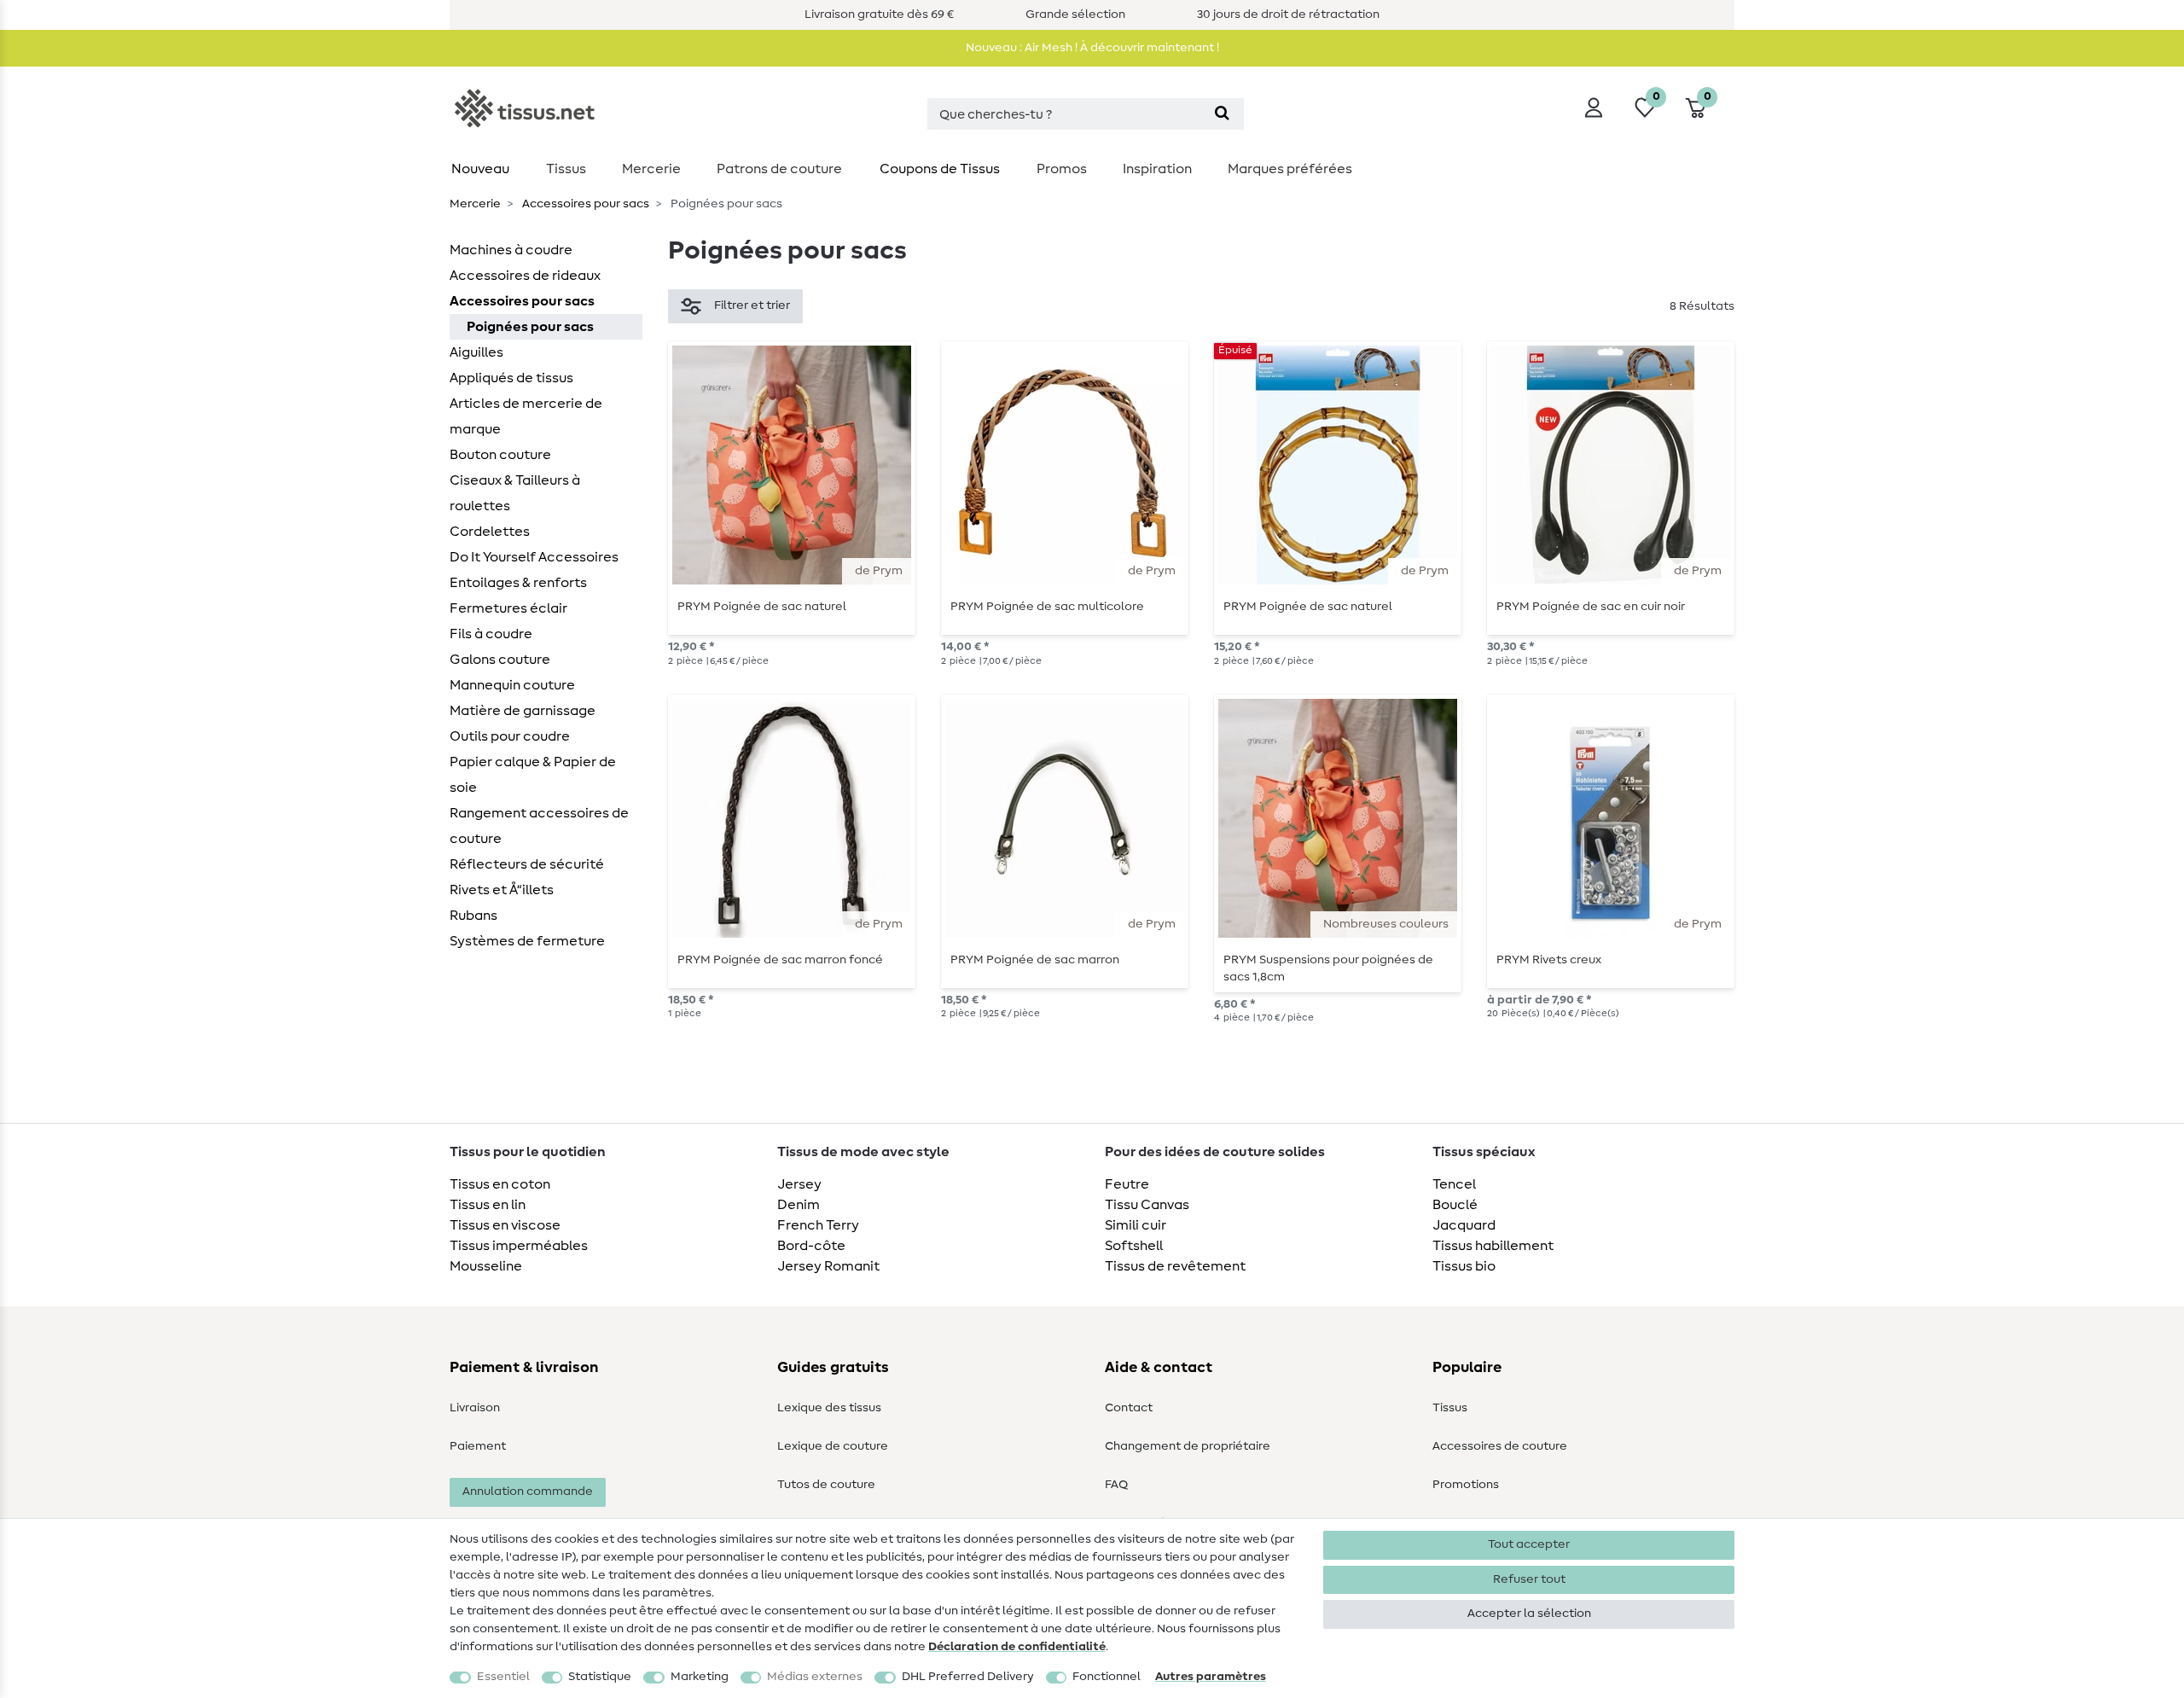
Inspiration (1157, 169)
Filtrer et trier (752, 305)
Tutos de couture (826, 1485)
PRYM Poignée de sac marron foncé (780, 960)
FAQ (1116, 1485)
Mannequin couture (512, 685)
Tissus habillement (1493, 1246)
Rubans (473, 916)
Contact (1129, 1408)
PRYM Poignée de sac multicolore (1047, 607)
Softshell (1134, 1246)
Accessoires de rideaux (525, 276)
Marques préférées (1290, 169)
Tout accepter (1529, 1544)
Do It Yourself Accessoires (534, 557)
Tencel (1454, 1184)
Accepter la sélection (1529, 1614)
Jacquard (1464, 1225)
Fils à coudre (491, 634)
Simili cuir (1136, 1225)
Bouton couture (500, 455)
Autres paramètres (1211, 1677)
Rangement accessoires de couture (539, 826)
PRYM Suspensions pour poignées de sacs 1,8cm (1328, 968)
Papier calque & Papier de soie (533, 775)
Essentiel (503, 1677)
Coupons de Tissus (940, 169)
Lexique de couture (833, 1446)
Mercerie (651, 169)
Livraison (475, 1408)
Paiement (478, 1446)
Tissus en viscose (505, 1225)
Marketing (700, 1677)
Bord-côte (811, 1246)
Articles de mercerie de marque (526, 416)
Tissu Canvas (1147, 1205)
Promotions (1466, 1485)
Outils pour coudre (510, 736)
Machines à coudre (511, 250)
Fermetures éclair (508, 608)
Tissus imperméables (519, 1246)
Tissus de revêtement (1175, 1266)
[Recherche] (1222, 114)
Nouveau (480, 169)
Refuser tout (1529, 1579)
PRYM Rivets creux (1549, 960)
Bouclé (1455, 1205)
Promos (1062, 169)
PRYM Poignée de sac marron (1035, 960)
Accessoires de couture (1500, 1446)
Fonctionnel (1107, 1677)
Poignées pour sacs (530, 327)
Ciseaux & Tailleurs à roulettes (515, 493)
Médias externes (815, 1677)
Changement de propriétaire (1188, 1446)
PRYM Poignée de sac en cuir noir (1591, 607)
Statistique (600, 1677)
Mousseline (486, 1266)
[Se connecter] (1594, 108)
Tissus (566, 169)
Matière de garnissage (523, 711)
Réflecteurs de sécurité (527, 864)
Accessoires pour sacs (584, 204)
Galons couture (500, 660)
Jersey (799, 1184)
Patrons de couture (779, 169)
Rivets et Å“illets (502, 890)
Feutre (1127, 1184)
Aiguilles (476, 352)
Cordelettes (490, 532)
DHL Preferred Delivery (968, 1677)
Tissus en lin (488, 1205)
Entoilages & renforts (518, 583)
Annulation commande (528, 1492)
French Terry (818, 1225)
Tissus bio (1464, 1266)
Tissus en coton (500, 1184)
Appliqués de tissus (511, 378)
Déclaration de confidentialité (1017, 1647)
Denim (799, 1205)
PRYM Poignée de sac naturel (762, 607)
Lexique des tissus (829, 1408)
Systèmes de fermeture (527, 941)
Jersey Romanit (828, 1266)
